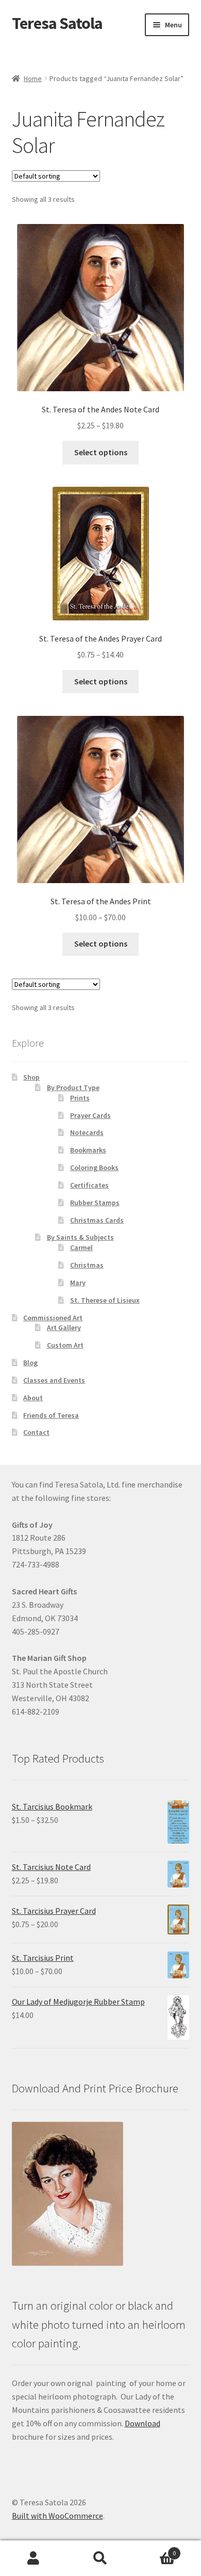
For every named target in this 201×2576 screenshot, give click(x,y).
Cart (155, 2549)
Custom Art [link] (65, 1345)
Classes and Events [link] (54, 1380)
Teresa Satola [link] (57, 23)
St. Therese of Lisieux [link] (105, 1300)
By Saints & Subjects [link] (80, 1237)
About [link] (33, 1398)
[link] (101, 328)
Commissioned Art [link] (53, 1318)
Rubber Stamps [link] (95, 1203)
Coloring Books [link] (94, 1167)
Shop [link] (31, 1077)
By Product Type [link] (73, 1087)
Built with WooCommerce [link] (57, 2516)
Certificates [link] (89, 1185)
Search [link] (100, 2558)
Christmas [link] (87, 1265)
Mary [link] (78, 1283)
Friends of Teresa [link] (51, 1415)
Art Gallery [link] (64, 1327)
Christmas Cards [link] (97, 1220)
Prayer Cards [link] (90, 1115)
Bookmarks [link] (88, 1150)
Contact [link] (36, 1432)
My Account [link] (33, 2558)
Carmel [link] (81, 1247)
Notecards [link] (87, 1132)
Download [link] (143, 2423)
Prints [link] (80, 1098)
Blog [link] (30, 1363)
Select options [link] (101, 452)
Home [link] (33, 78)
